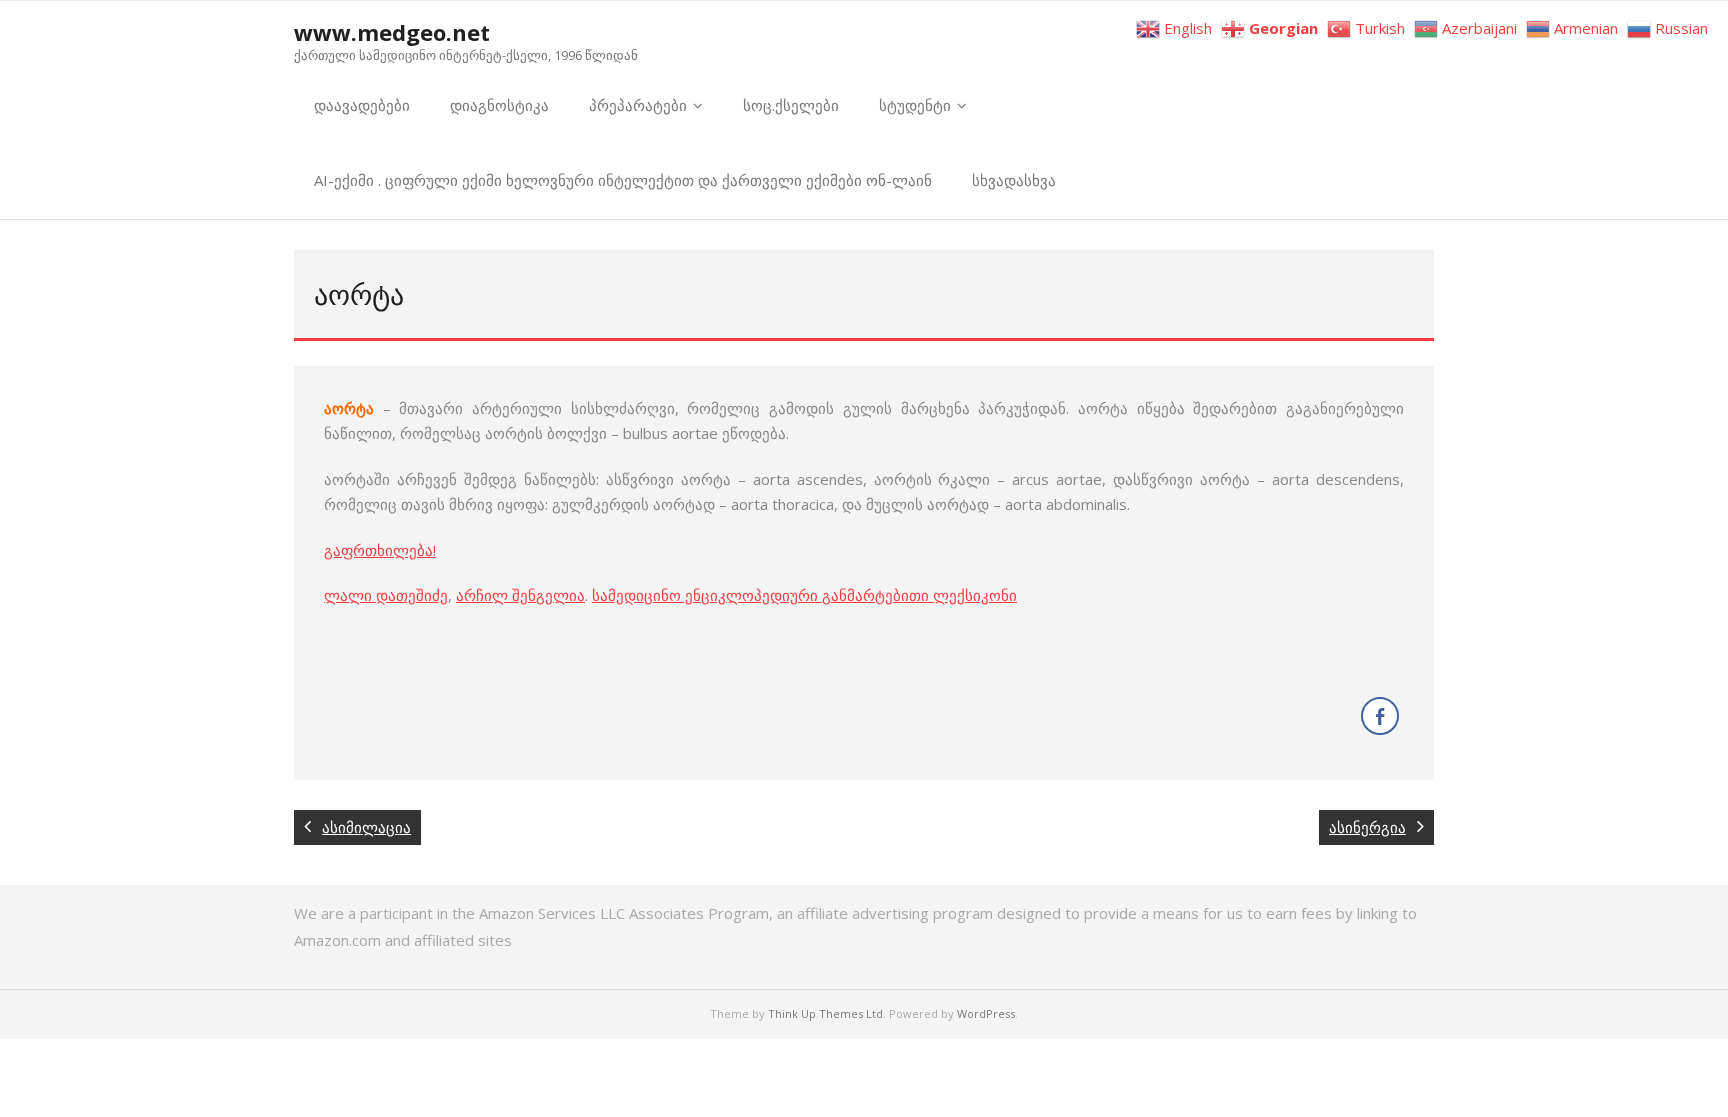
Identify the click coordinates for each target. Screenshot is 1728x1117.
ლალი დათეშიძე (386, 595)
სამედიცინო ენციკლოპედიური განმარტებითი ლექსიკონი (804, 595)
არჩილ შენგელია (520, 595)
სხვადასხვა (1014, 180)
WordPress (986, 1013)
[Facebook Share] (1380, 716)
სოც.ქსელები (791, 105)
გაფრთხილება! (380, 550)
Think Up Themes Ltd (825, 1013)
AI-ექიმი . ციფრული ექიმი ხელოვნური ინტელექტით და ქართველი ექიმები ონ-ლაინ (623, 180)
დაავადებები (362, 105)
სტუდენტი (915, 105)
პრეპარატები (638, 105)
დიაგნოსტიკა (499, 105)
